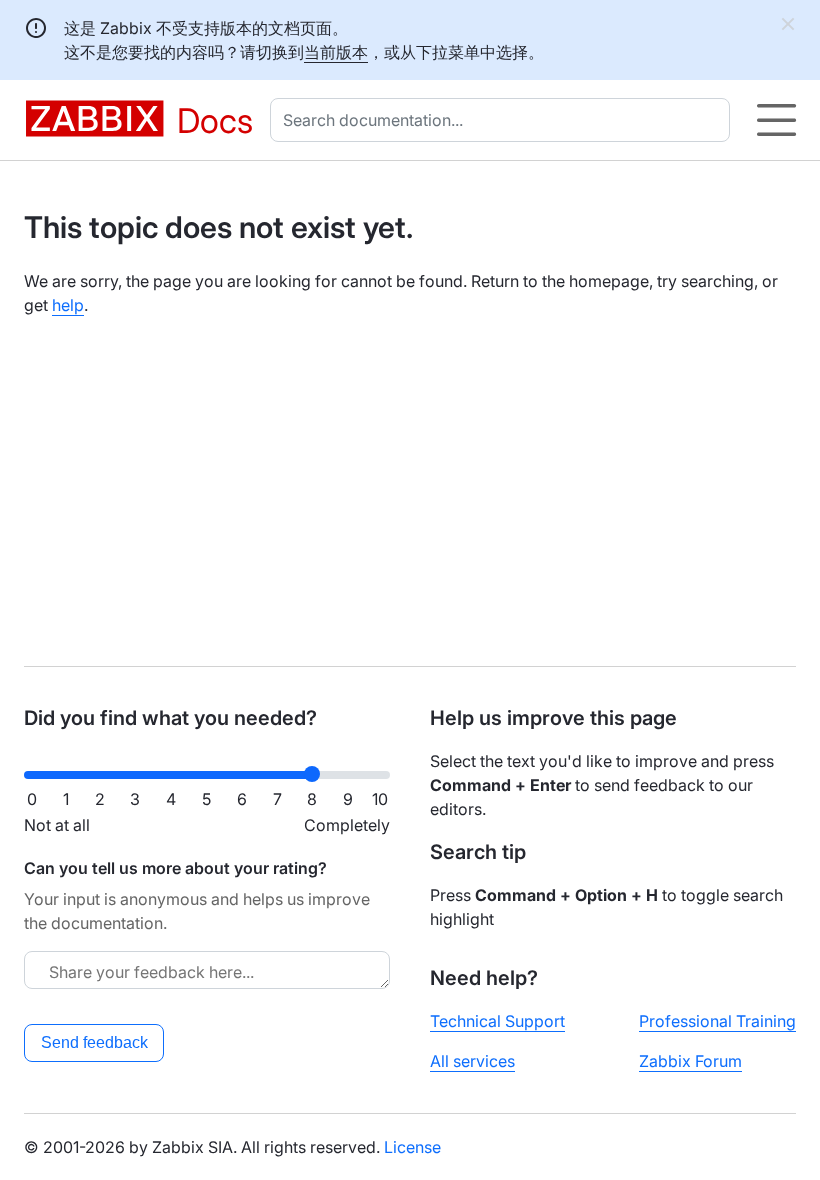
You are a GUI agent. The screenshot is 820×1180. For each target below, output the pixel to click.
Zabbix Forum (690, 1061)
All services (472, 1061)
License (412, 1147)
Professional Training (717, 1021)
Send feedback (94, 1042)
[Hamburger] (776, 120)
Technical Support (497, 1021)
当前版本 (336, 52)
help (68, 305)
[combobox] (504, 120)
